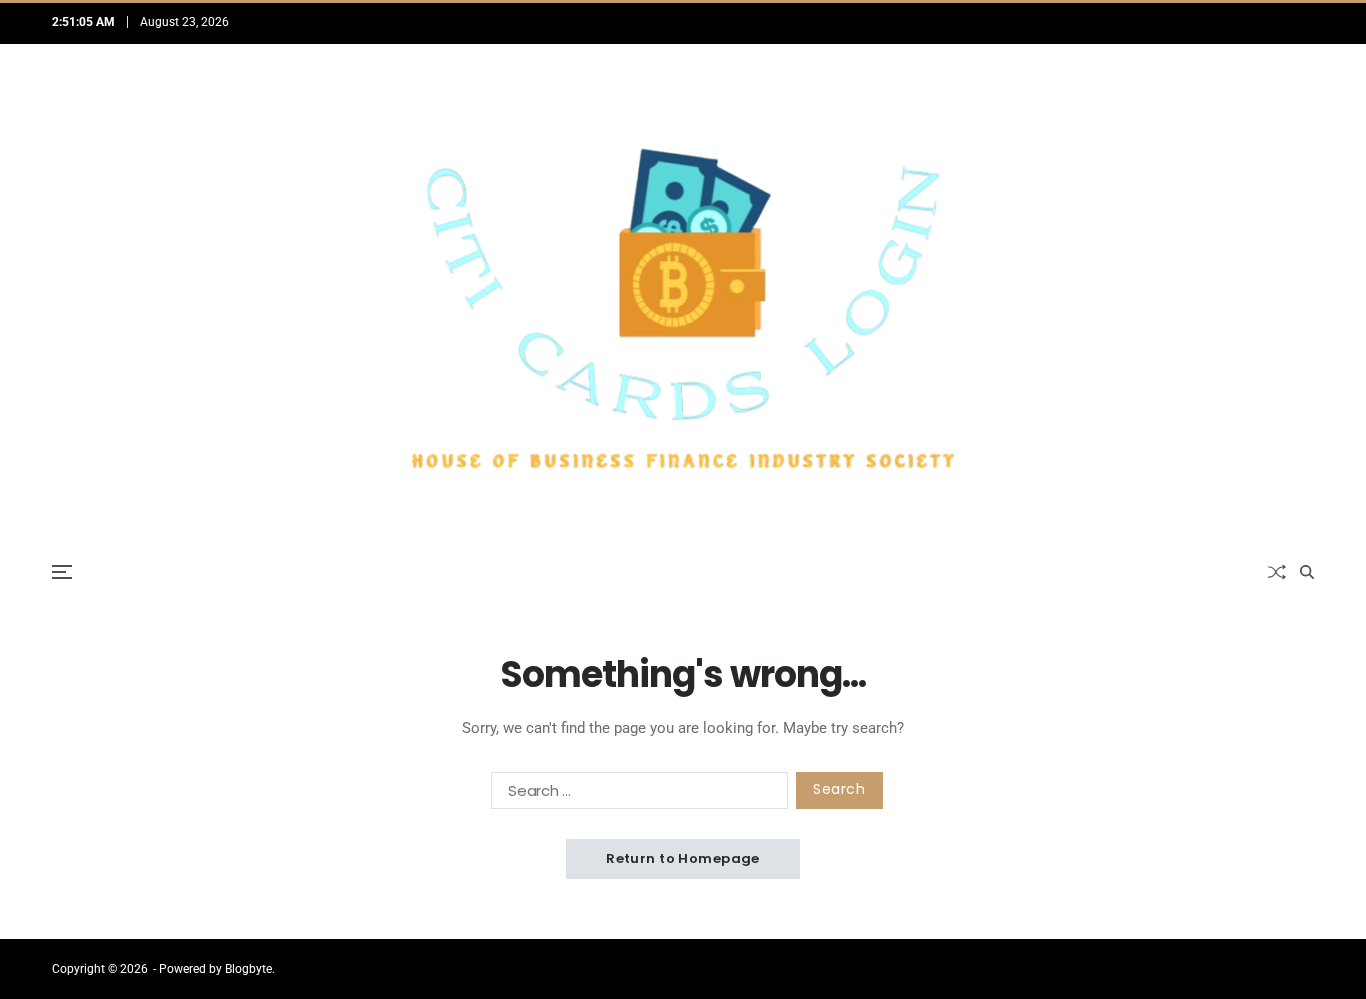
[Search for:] (635, 794)
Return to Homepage (683, 858)
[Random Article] (1277, 572)
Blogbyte (248, 969)
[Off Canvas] (62, 572)
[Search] (1307, 572)
